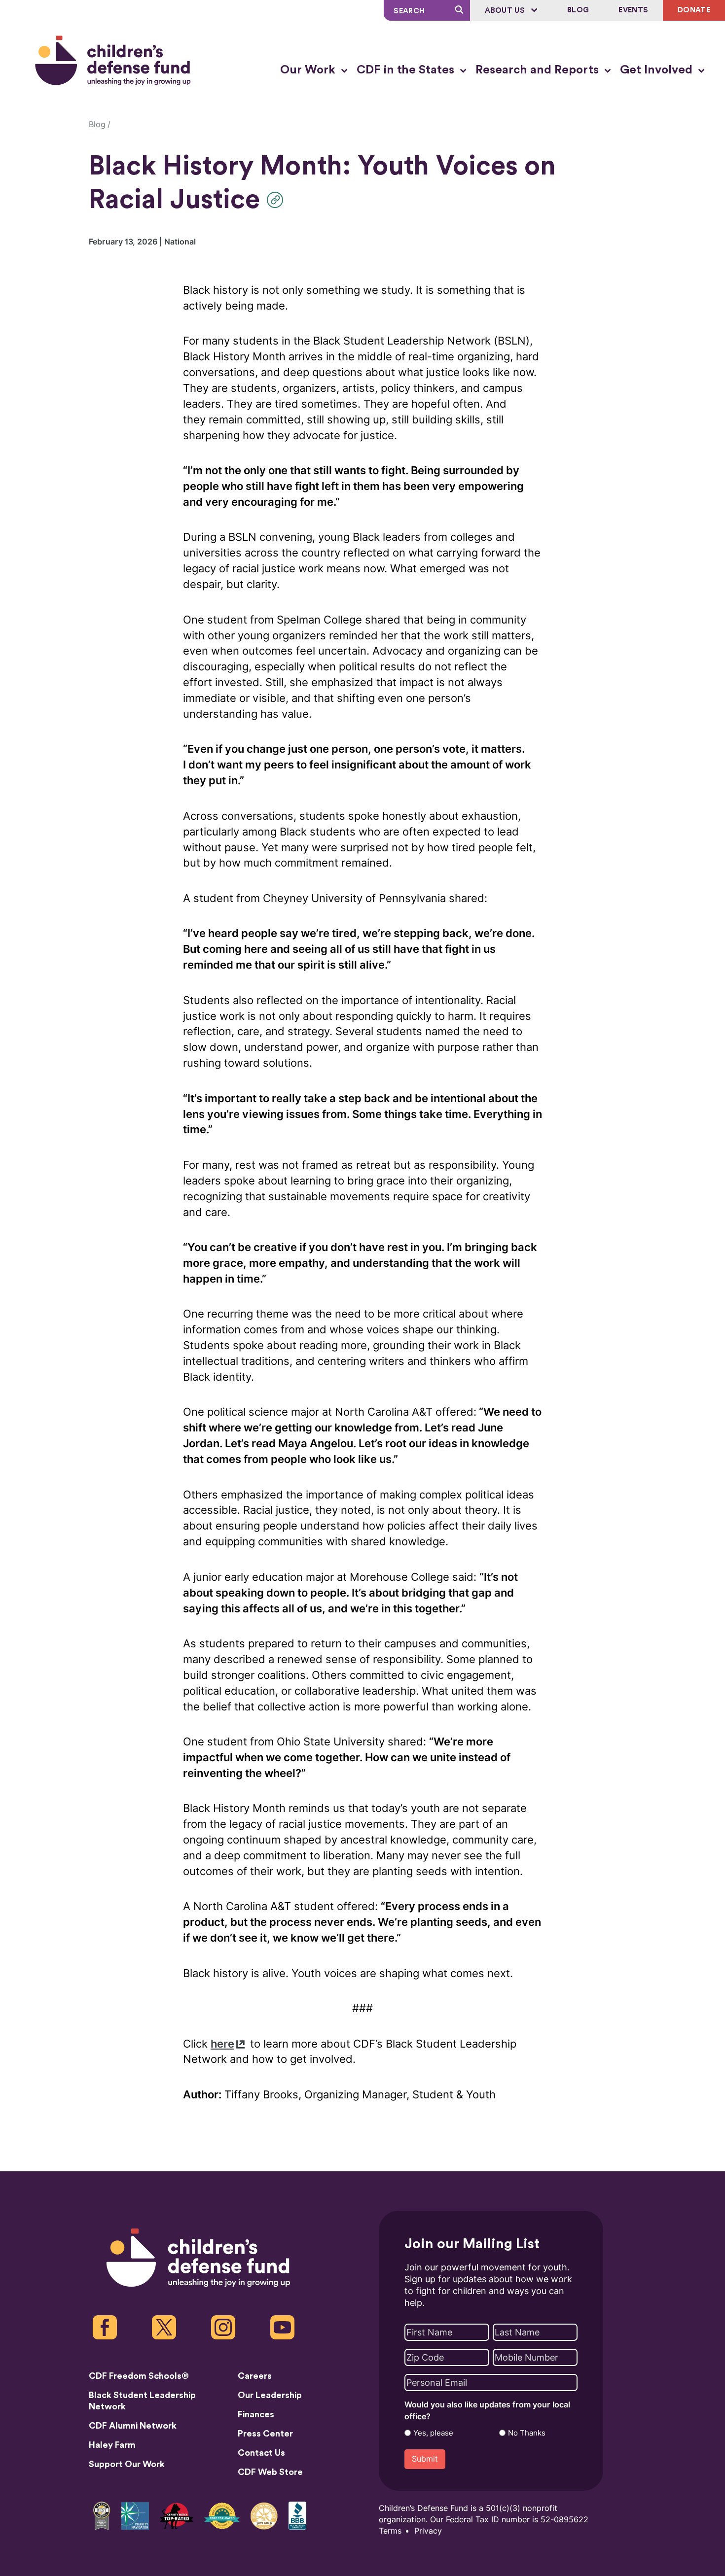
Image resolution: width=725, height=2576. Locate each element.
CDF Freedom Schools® (139, 2376)
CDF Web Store (270, 2472)
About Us (506, 11)
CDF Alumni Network (133, 2426)
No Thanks (527, 2433)
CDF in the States (407, 70)
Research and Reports (539, 70)
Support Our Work (127, 2464)
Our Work (309, 70)
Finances (256, 2414)
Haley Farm (112, 2445)
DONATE (694, 10)
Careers (255, 2376)
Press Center (265, 2434)
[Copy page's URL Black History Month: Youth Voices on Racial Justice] (277, 200)
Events (633, 10)
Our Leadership (270, 2395)
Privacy (428, 2531)
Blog (578, 10)
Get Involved (658, 70)
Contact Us (261, 2453)
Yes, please (433, 2433)
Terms (390, 2531)
